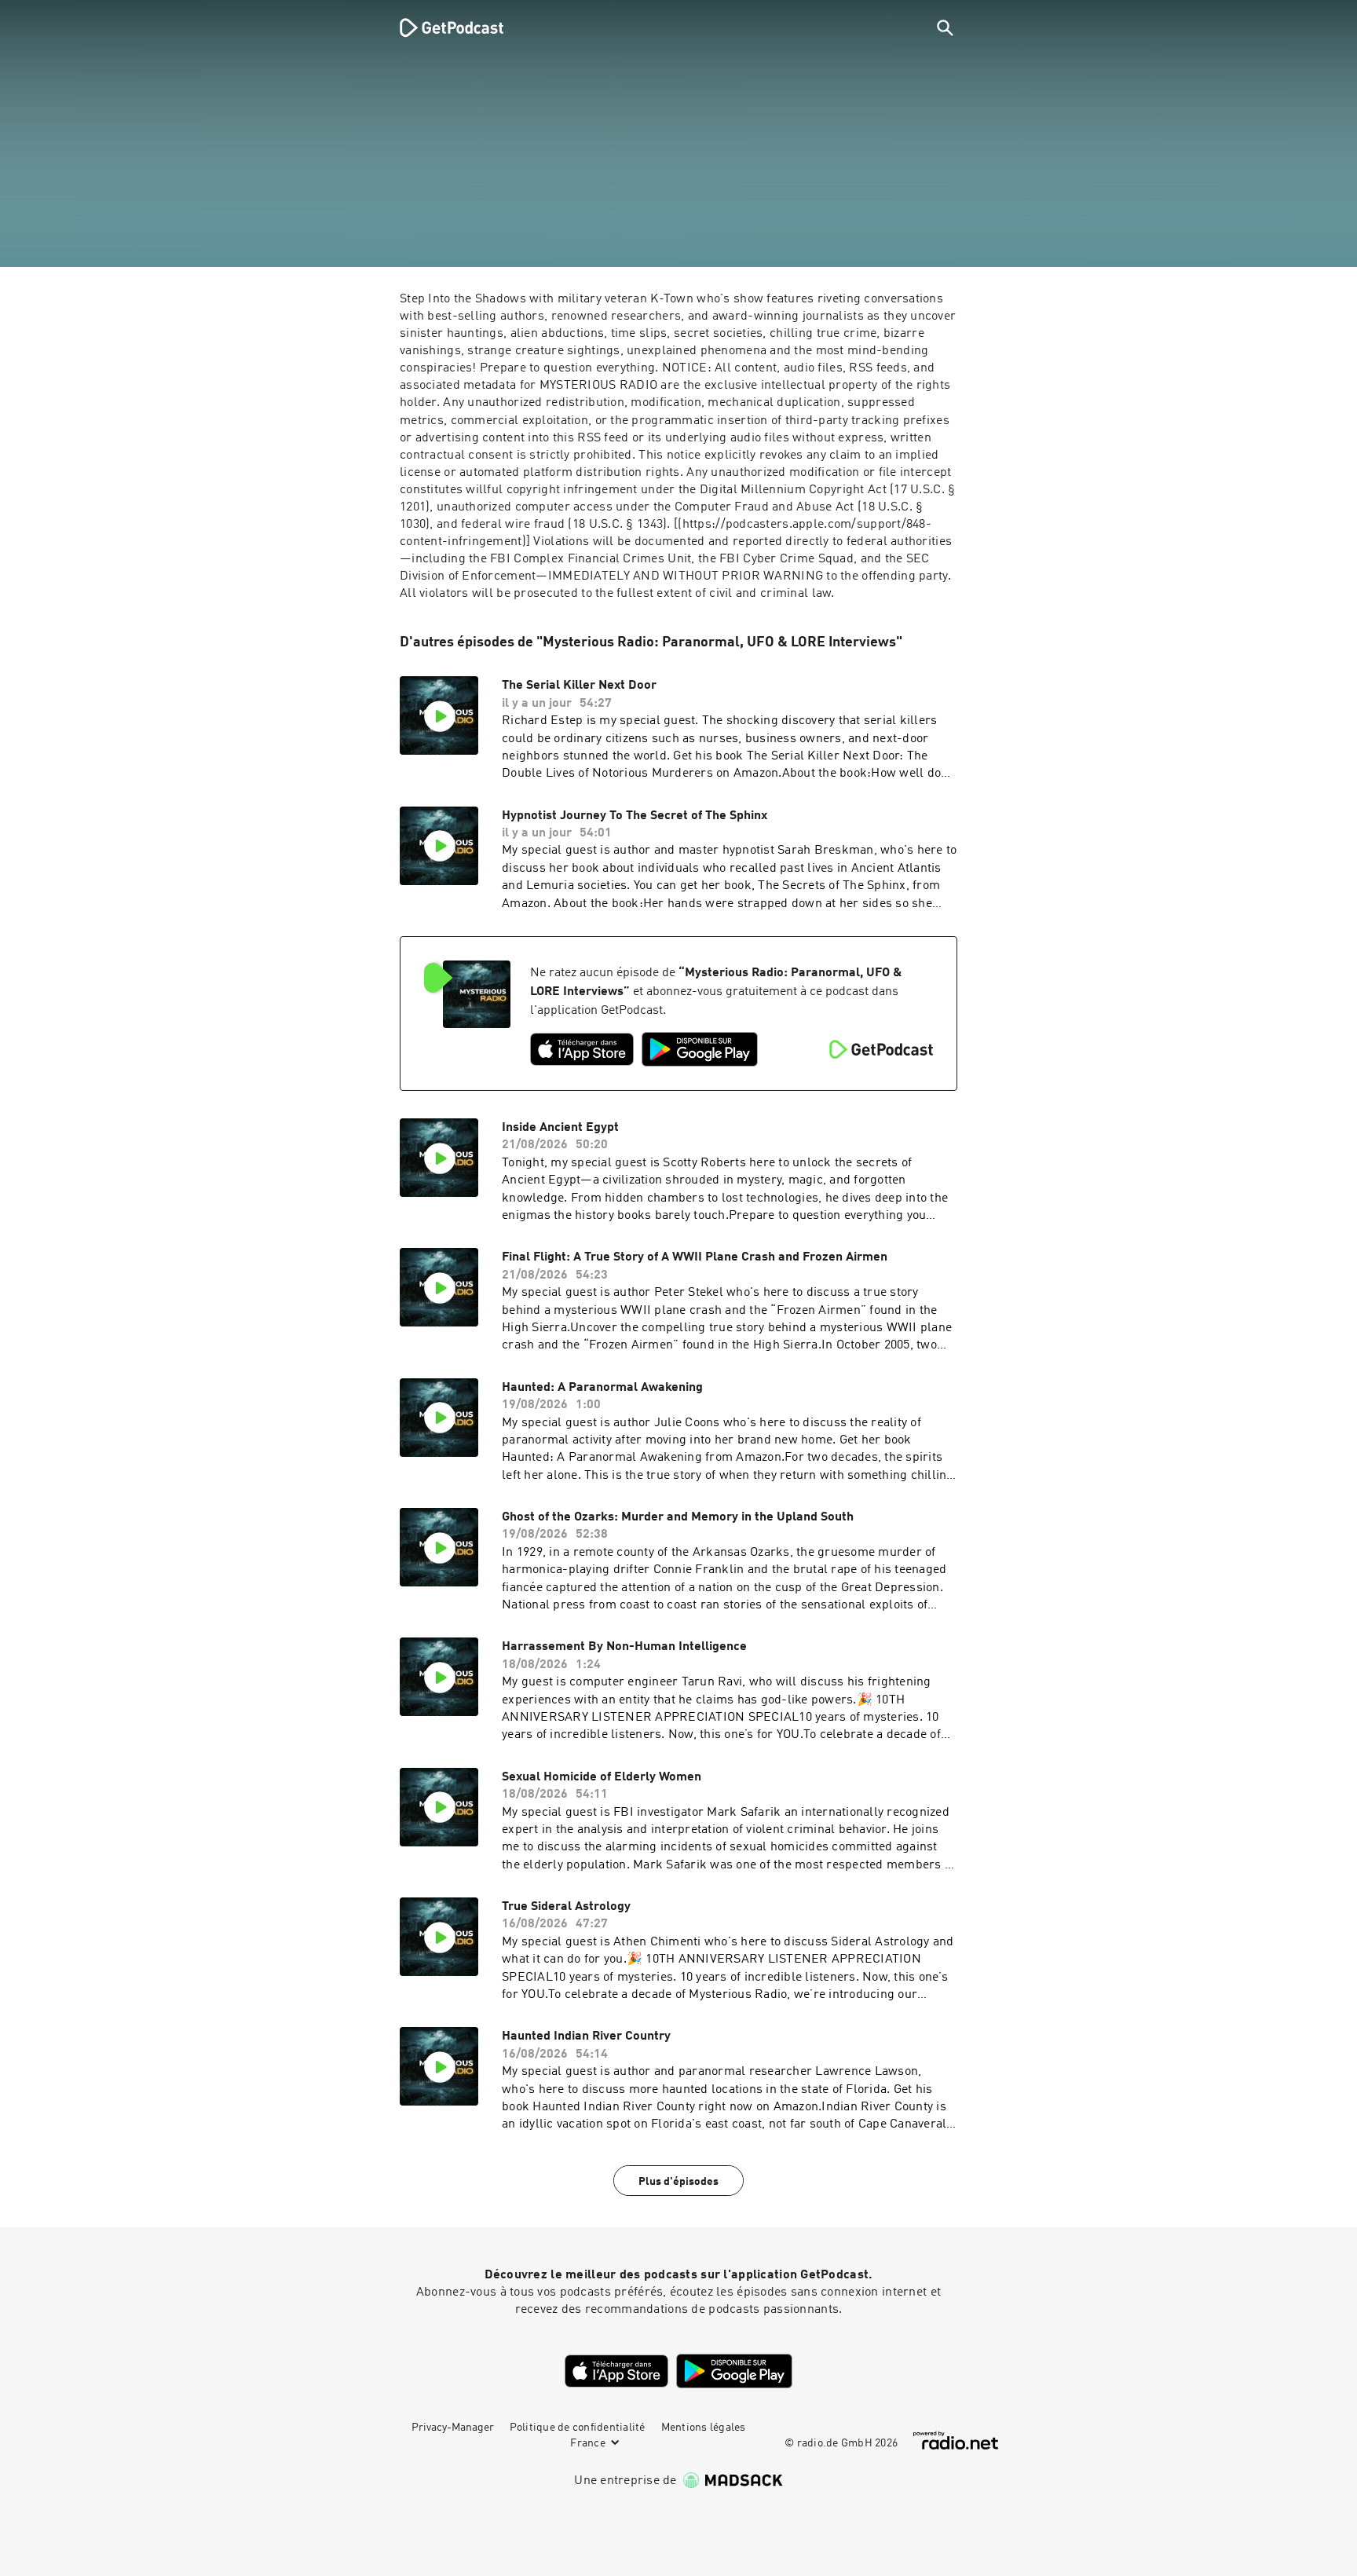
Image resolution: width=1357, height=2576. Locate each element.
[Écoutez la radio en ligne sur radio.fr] (956, 2441)
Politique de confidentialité (578, 2428)
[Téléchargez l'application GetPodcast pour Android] (700, 1049)
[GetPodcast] (441, 27)
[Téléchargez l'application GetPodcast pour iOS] (582, 1049)
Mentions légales (704, 2428)
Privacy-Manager (453, 2428)
